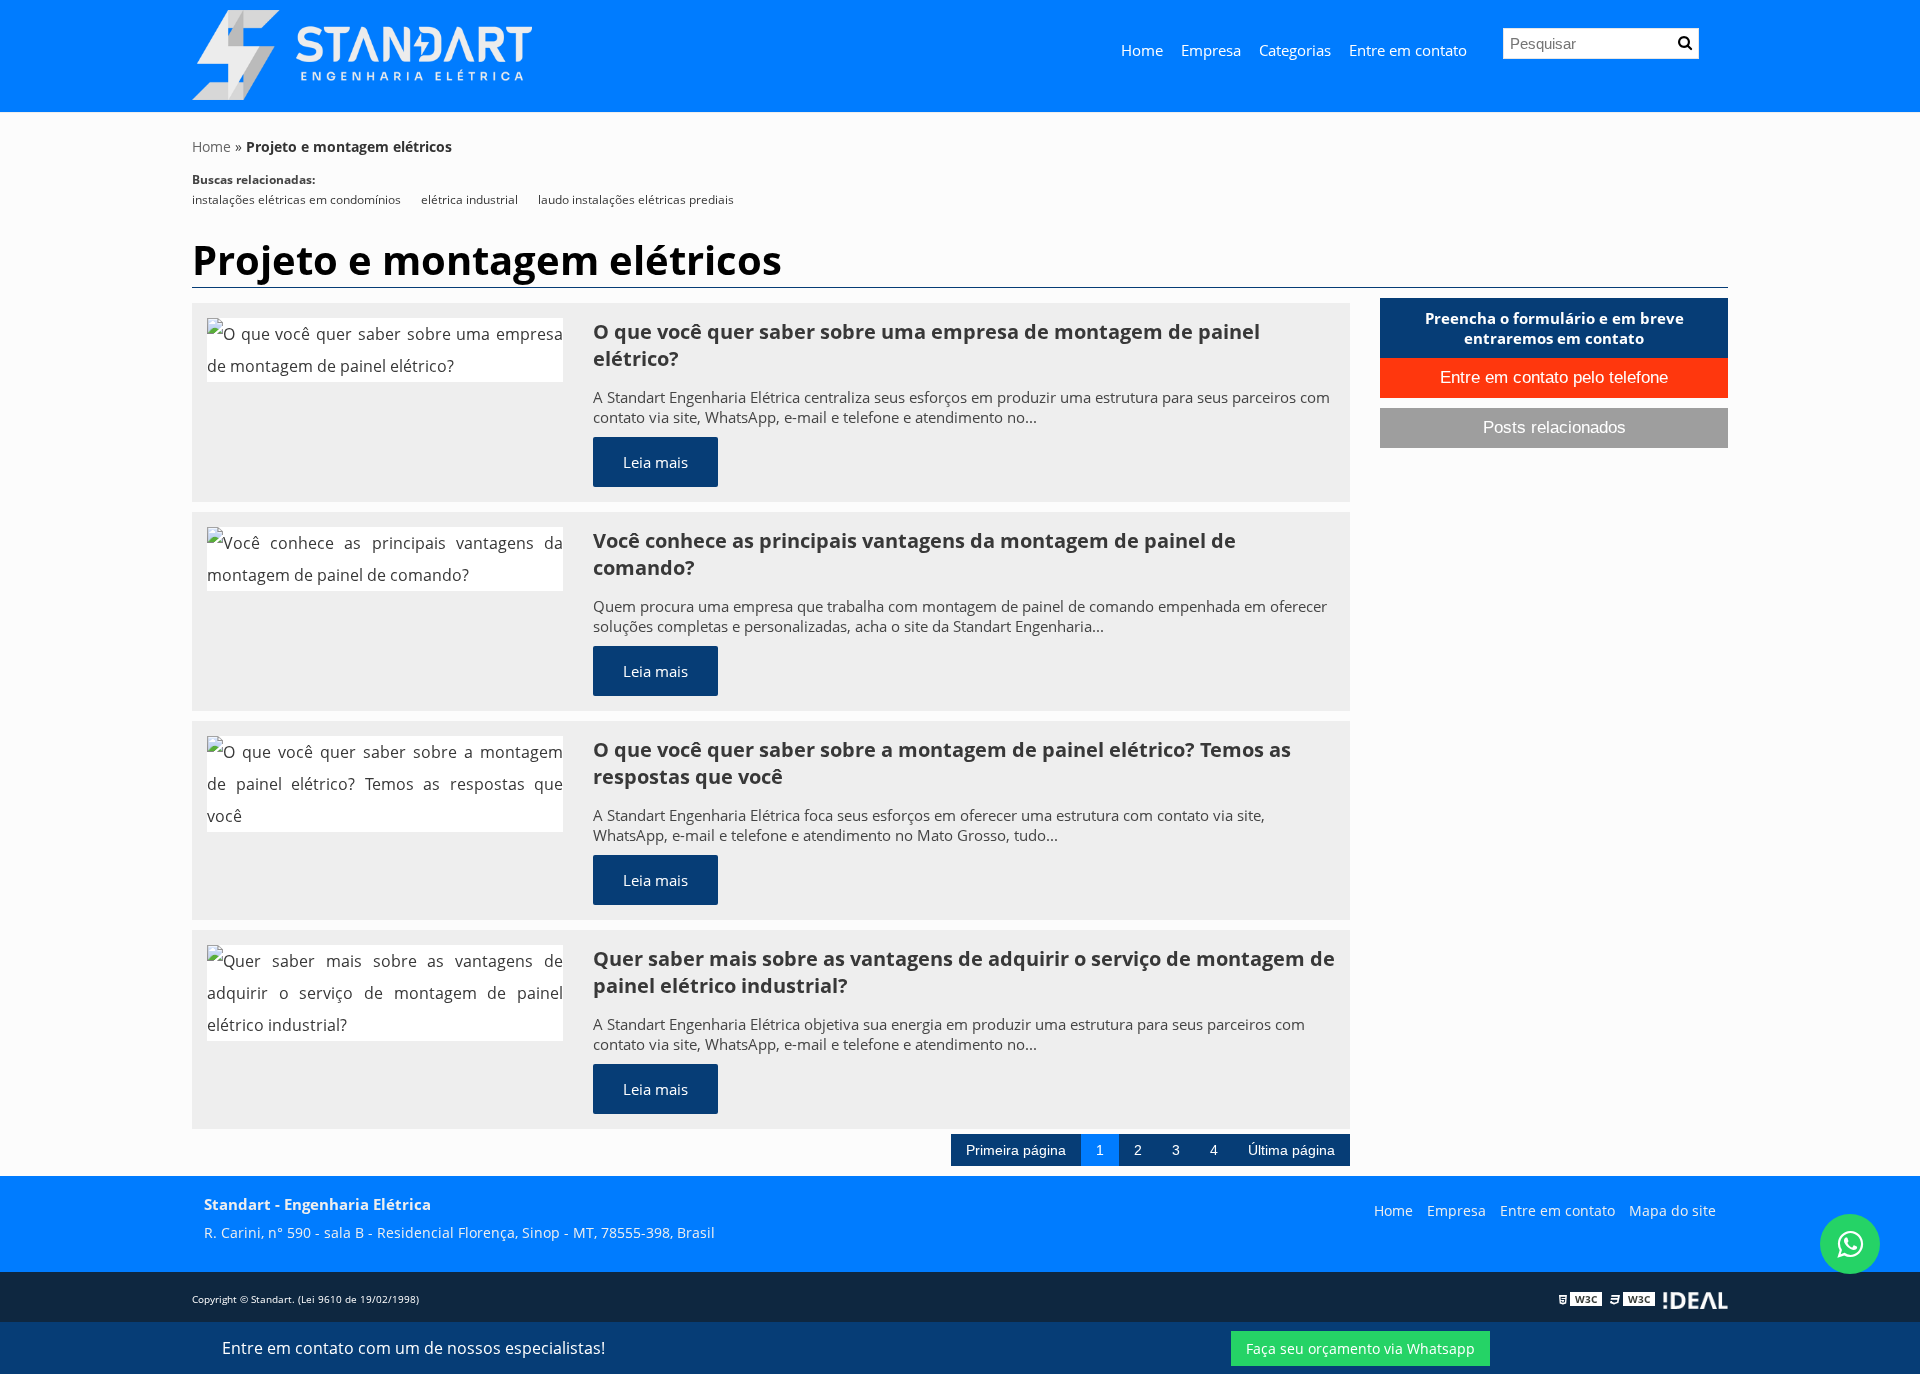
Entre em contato (1408, 50)
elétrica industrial (469, 199)
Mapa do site (1672, 1210)
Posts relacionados (1554, 427)
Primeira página (1016, 1150)
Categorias (1295, 50)
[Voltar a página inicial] (362, 54)
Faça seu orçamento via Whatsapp (1360, 1348)
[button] (1685, 43)
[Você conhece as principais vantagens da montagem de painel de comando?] (385, 557)
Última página (1291, 1150)
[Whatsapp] (1850, 1244)
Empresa (1211, 50)
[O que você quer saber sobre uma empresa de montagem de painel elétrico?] (385, 348)
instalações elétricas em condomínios (296, 199)
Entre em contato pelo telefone (1554, 377)
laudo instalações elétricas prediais (636, 199)
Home (1142, 50)
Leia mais (655, 462)
